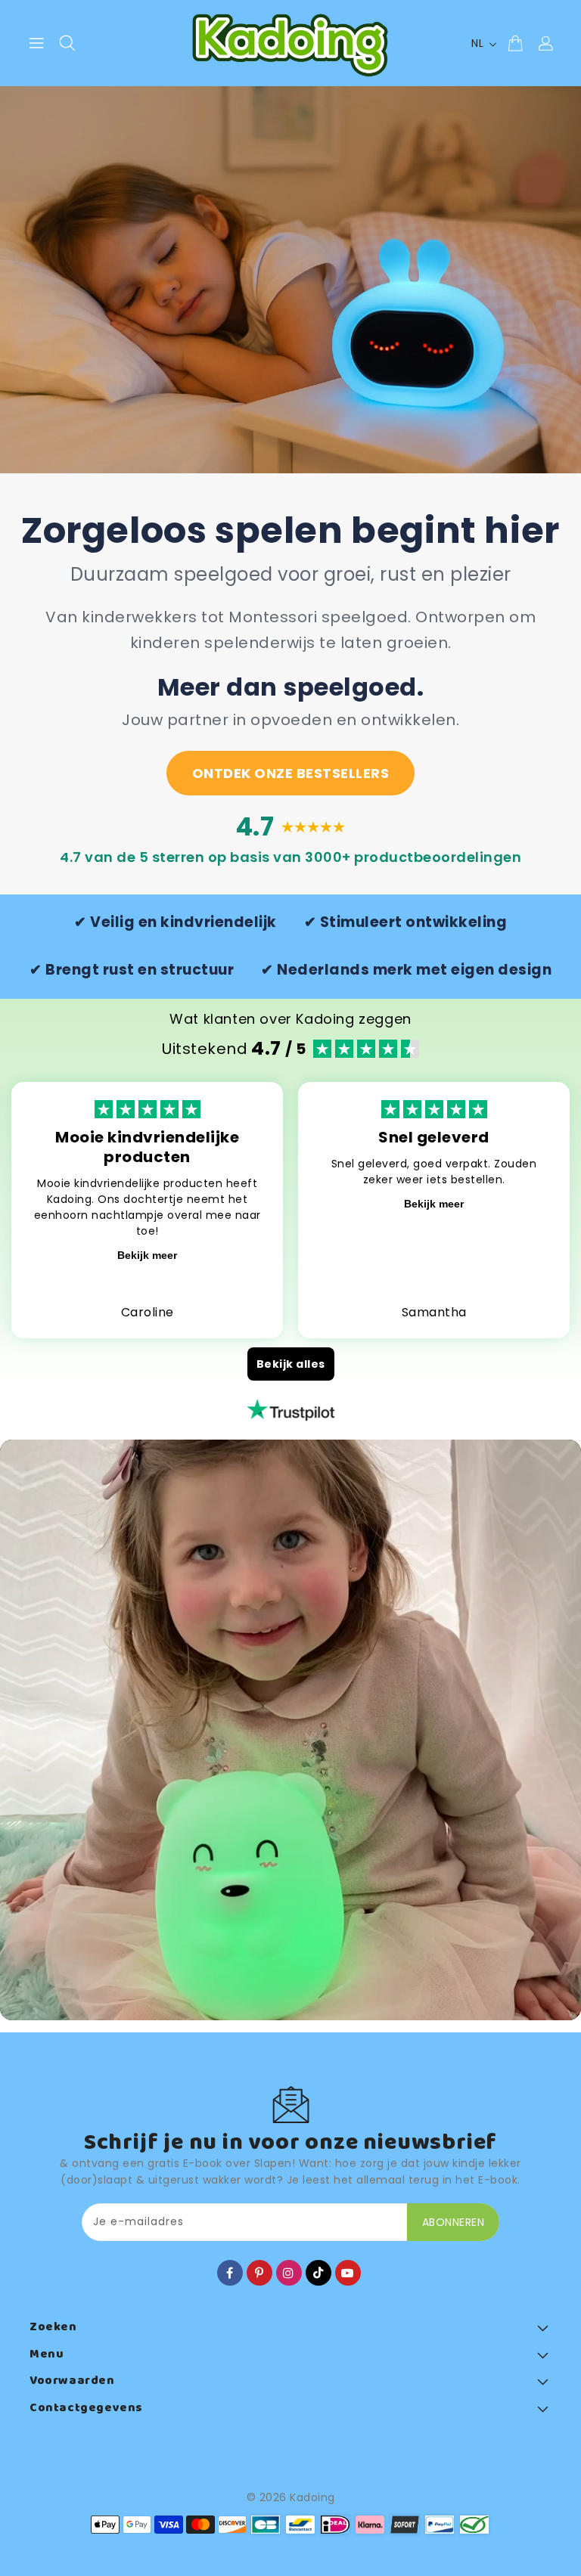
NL (477, 43)
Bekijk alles (291, 1364)
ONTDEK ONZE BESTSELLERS (291, 773)
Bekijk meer (147, 1255)
